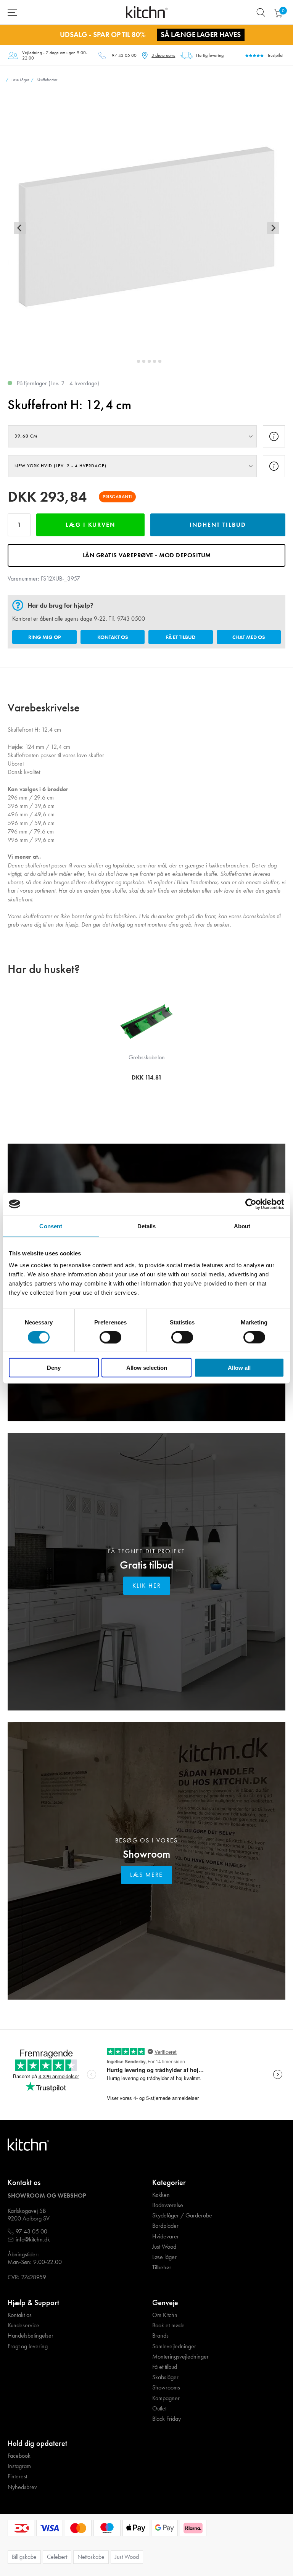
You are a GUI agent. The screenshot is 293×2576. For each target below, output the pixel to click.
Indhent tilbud (218, 525)
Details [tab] (147, 1226)
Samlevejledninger (174, 2346)
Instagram (19, 2466)
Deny (54, 1368)
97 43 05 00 (124, 55)
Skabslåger (165, 2377)
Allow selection (147, 1368)
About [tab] (242, 1226)
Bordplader (165, 2226)
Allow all (239, 1368)
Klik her (147, 1586)
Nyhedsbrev (22, 2487)
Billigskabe (24, 2557)
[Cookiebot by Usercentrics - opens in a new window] (251, 1204)
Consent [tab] (51, 1226)
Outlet (159, 2409)
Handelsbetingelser (31, 2336)
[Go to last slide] (20, 228)
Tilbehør (162, 2267)
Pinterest (17, 2476)
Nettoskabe (91, 2557)
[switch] (110, 1337)
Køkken (161, 2195)
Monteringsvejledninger (180, 2357)
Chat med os (249, 637)
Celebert (57, 2557)
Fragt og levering (28, 2346)
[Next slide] (273, 228)
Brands (160, 2336)
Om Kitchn (165, 2315)
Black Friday (167, 2419)
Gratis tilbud (146, 1565)
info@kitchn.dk (33, 2240)
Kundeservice (23, 2325)
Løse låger (164, 2257)
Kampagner (166, 2398)
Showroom (146, 1854)
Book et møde (168, 2325)
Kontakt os (113, 637)
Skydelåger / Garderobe (182, 2216)
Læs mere (146, 1875)
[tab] (133, 361)
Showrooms (166, 2388)
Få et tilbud (181, 637)
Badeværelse (168, 2205)
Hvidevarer (166, 2237)
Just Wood (164, 2247)
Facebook (19, 2456)
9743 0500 (131, 619)
